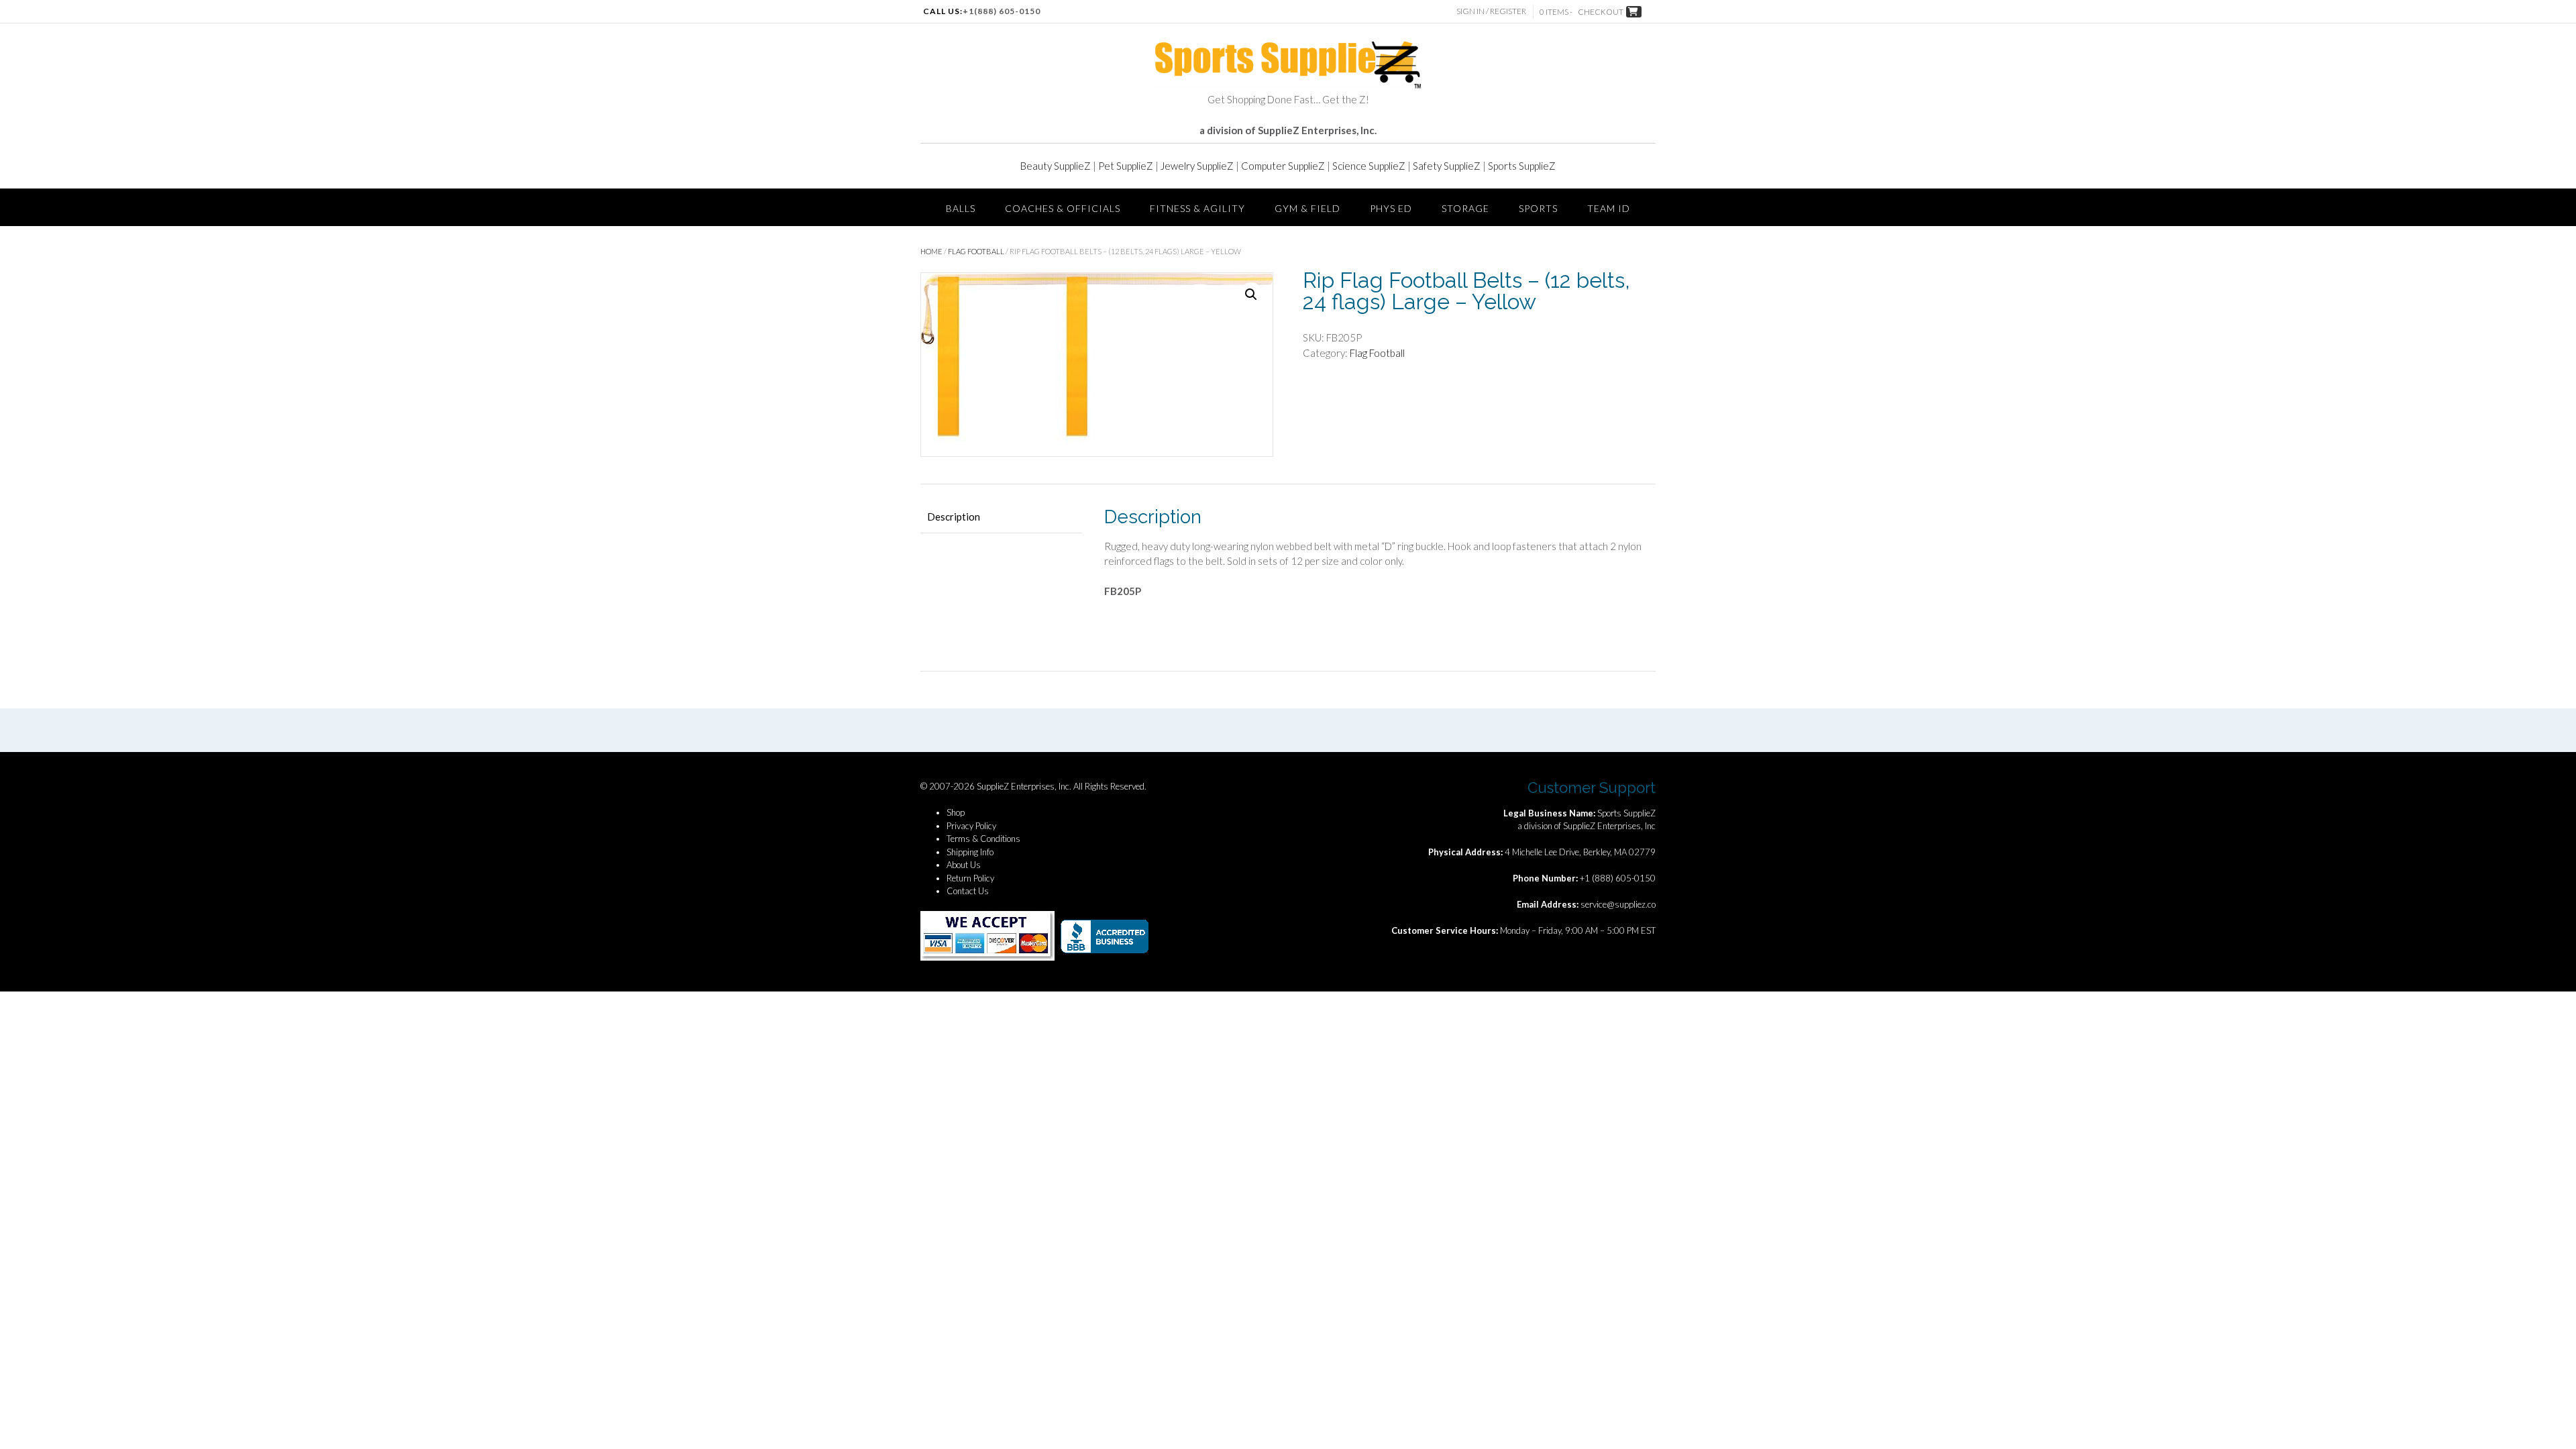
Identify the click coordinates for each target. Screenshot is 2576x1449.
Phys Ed (1391, 208)
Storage (1465, 208)
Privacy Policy (971, 826)
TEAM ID (1609, 208)
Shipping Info (970, 852)
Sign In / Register (1491, 11)
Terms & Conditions (983, 839)
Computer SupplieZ (1283, 166)
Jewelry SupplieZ (1197, 166)
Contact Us (968, 891)
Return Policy (970, 878)
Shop (956, 812)
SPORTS (1538, 208)
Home (931, 251)
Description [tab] (954, 517)
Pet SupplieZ (1126, 166)
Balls (961, 208)
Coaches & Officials (1063, 208)
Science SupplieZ (1369, 166)
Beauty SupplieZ (1056, 166)
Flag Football (976, 251)
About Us (964, 865)
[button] (1251, 294)
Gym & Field (1307, 208)
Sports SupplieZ (1522, 166)
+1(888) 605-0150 (1002, 11)
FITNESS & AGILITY (1197, 208)
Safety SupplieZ (1447, 166)
